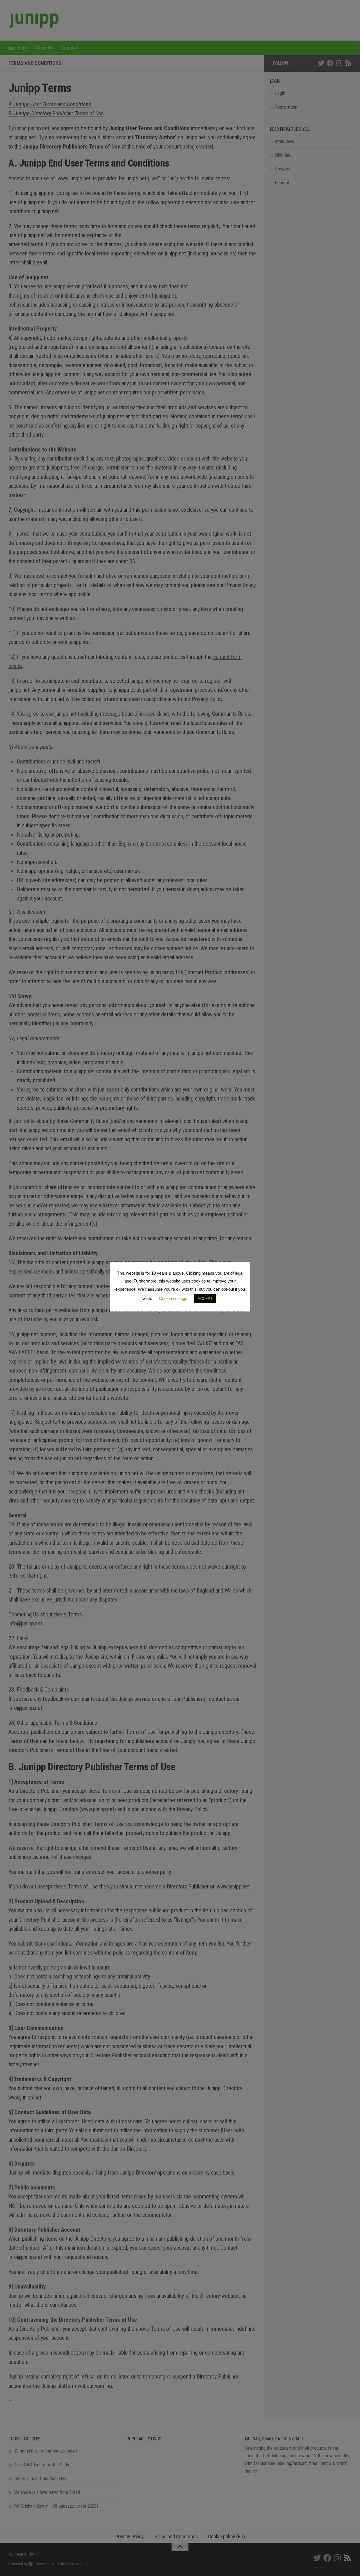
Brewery (283, 169)
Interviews (285, 141)
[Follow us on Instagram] (339, 63)
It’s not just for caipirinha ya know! (45, 2451)
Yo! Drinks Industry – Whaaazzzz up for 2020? (56, 2506)
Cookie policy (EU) (227, 2536)
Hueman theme (78, 2564)
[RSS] (348, 63)
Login (280, 93)
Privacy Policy (130, 2536)
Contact (69, 48)
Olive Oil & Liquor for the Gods (41, 2465)
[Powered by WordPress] (31, 2564)
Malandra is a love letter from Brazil (47, 2492)
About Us (44, 48)
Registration (286, 107)
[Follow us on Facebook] (330, 63)
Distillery (283, 155)
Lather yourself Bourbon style (40, 2478)
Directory (18, 48)
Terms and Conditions (176, 2536)
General (282, 183)
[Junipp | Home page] (34, 20)
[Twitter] (321, 63)
